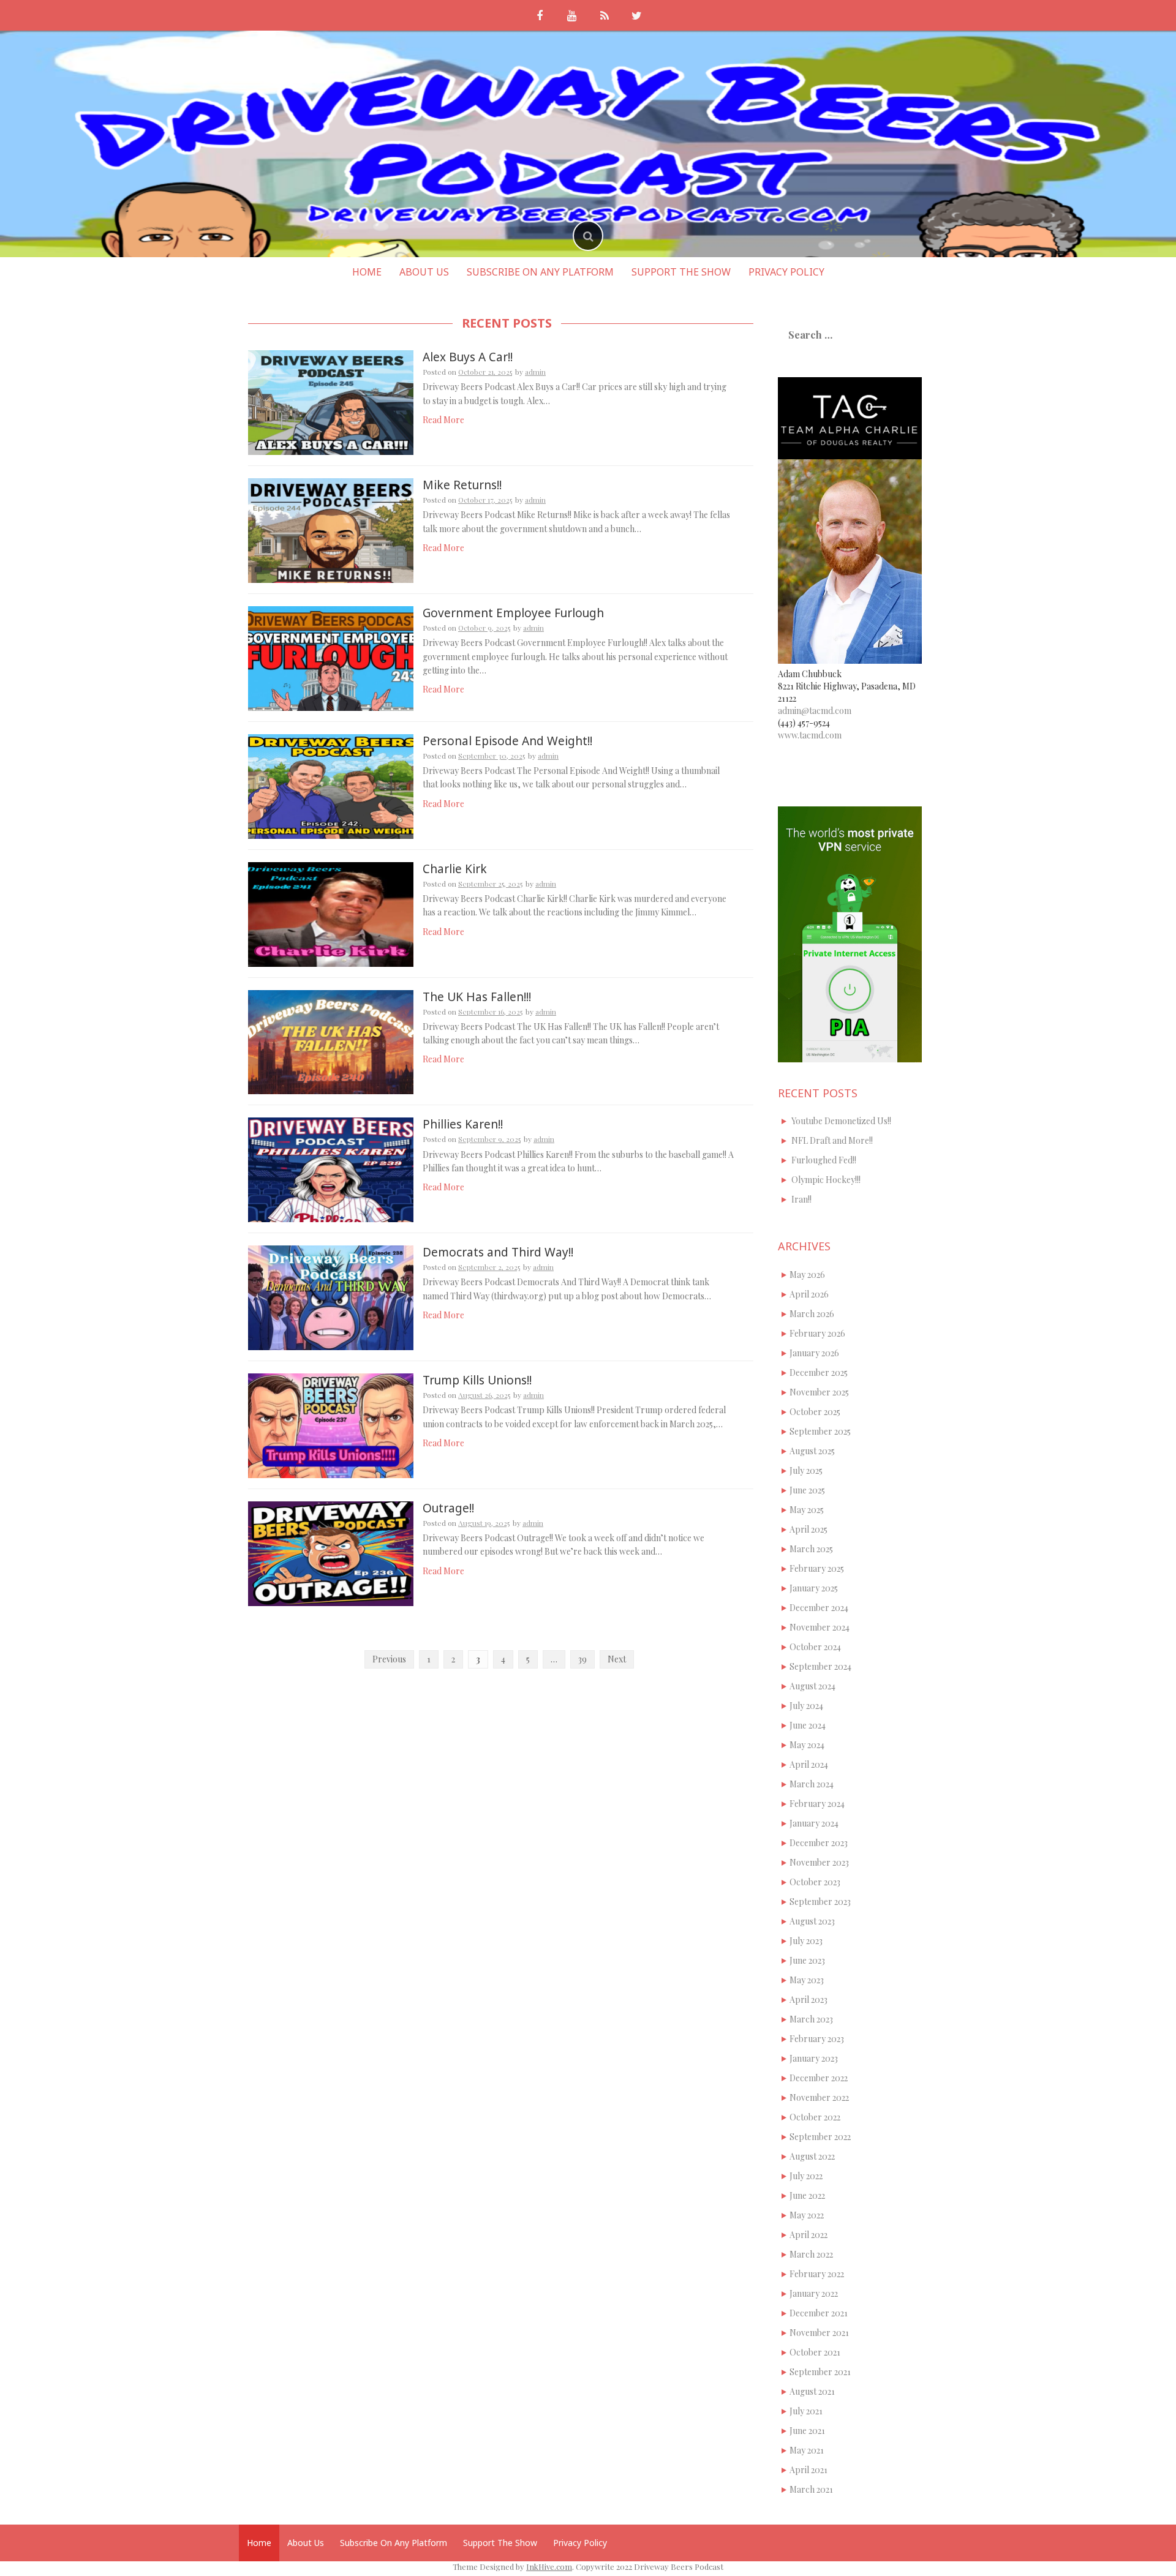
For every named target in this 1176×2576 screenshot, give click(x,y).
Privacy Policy (786, 272)
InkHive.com (549, 2567)
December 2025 (819, 1372)
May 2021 (807, 2450)
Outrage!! (448, 1508)
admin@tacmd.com (815, 711)
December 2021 (819, 2313)
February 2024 (817, 1804)
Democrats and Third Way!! (498, 1252)
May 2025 (807, 1510)
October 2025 (815, 1412)
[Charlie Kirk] (331, 913)
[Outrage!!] (331, 1553)
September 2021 (820, 2372)
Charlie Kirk (455, 869)
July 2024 (806, 1706)
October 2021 (815, 2352)
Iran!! (801, 1199)
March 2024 (812, 1784)
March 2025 (811, 1549)
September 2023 (820, 1902)
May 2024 (807, 1745)
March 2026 (812, 1314)
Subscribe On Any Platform (540, 272)
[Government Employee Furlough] (331, 657)
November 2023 (819, 1862)
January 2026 (814, 1353)
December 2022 (819, 2078)
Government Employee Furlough (513, 613)
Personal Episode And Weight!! (507, 741)
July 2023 (806, 1941)
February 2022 (817, 2274)
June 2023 (807, 1960)
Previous (389, 1659)
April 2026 (809, 1294)
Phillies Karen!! (463, 1124)
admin (535, 372)
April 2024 (809, 1764)
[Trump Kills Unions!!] (331, 1425)
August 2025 (812, 1451)
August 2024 (812, 1686)
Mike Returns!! (462, 485)
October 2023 (815, 1882)
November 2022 (819, 2097)
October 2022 (815, 2117)
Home (367, 272)
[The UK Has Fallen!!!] (331, 1041)
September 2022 (820, 2137)
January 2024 (814, 1823)
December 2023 (819, 1843)
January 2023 (814, 2058)
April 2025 (809, 1529)
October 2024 (815, 1647)
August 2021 (812, 2391)
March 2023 (811, 2019)
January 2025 (814, 1588)
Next (617, 1659)
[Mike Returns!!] (331, 529)
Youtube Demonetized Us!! (841, 1121)
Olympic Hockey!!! (826, 1180)
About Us (424, 272)
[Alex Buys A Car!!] (331, 401)
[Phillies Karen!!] (331, 1169)
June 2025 (807, 1490)
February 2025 (817, 1568)
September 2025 (820, 1431)
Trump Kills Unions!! (477, 1380)
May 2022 (807, 2215)
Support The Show (681, 272)
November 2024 (820, 1627)
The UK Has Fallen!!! (477, 997)
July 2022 (806, 2176)
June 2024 (808, 1725)
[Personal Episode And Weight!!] (331, 785)
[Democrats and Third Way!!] (331, 1297)
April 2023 (809, 2000)
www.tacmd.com (810, 735)
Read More (443, 420)
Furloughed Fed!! (824, 1160)
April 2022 (809, 2235)
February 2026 (817, 1333)
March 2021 (811, 2489)
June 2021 (807, 2431)
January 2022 (814, 2293)
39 (582, 1659)
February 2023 (817, 2039)
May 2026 (807, 1275)
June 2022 (807, 2195)
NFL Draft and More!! (832, 1140)
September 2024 (820, 1666)
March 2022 (811, 2254)
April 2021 (809, 2470)
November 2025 (819, 1392)
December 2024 (819, 1608)
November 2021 (819, 2333)
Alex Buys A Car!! (468, 357)
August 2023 (812, 1921)
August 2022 (812, 2156)
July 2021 (806, 2411)
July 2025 (806, 1470)
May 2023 (807, 1980)
